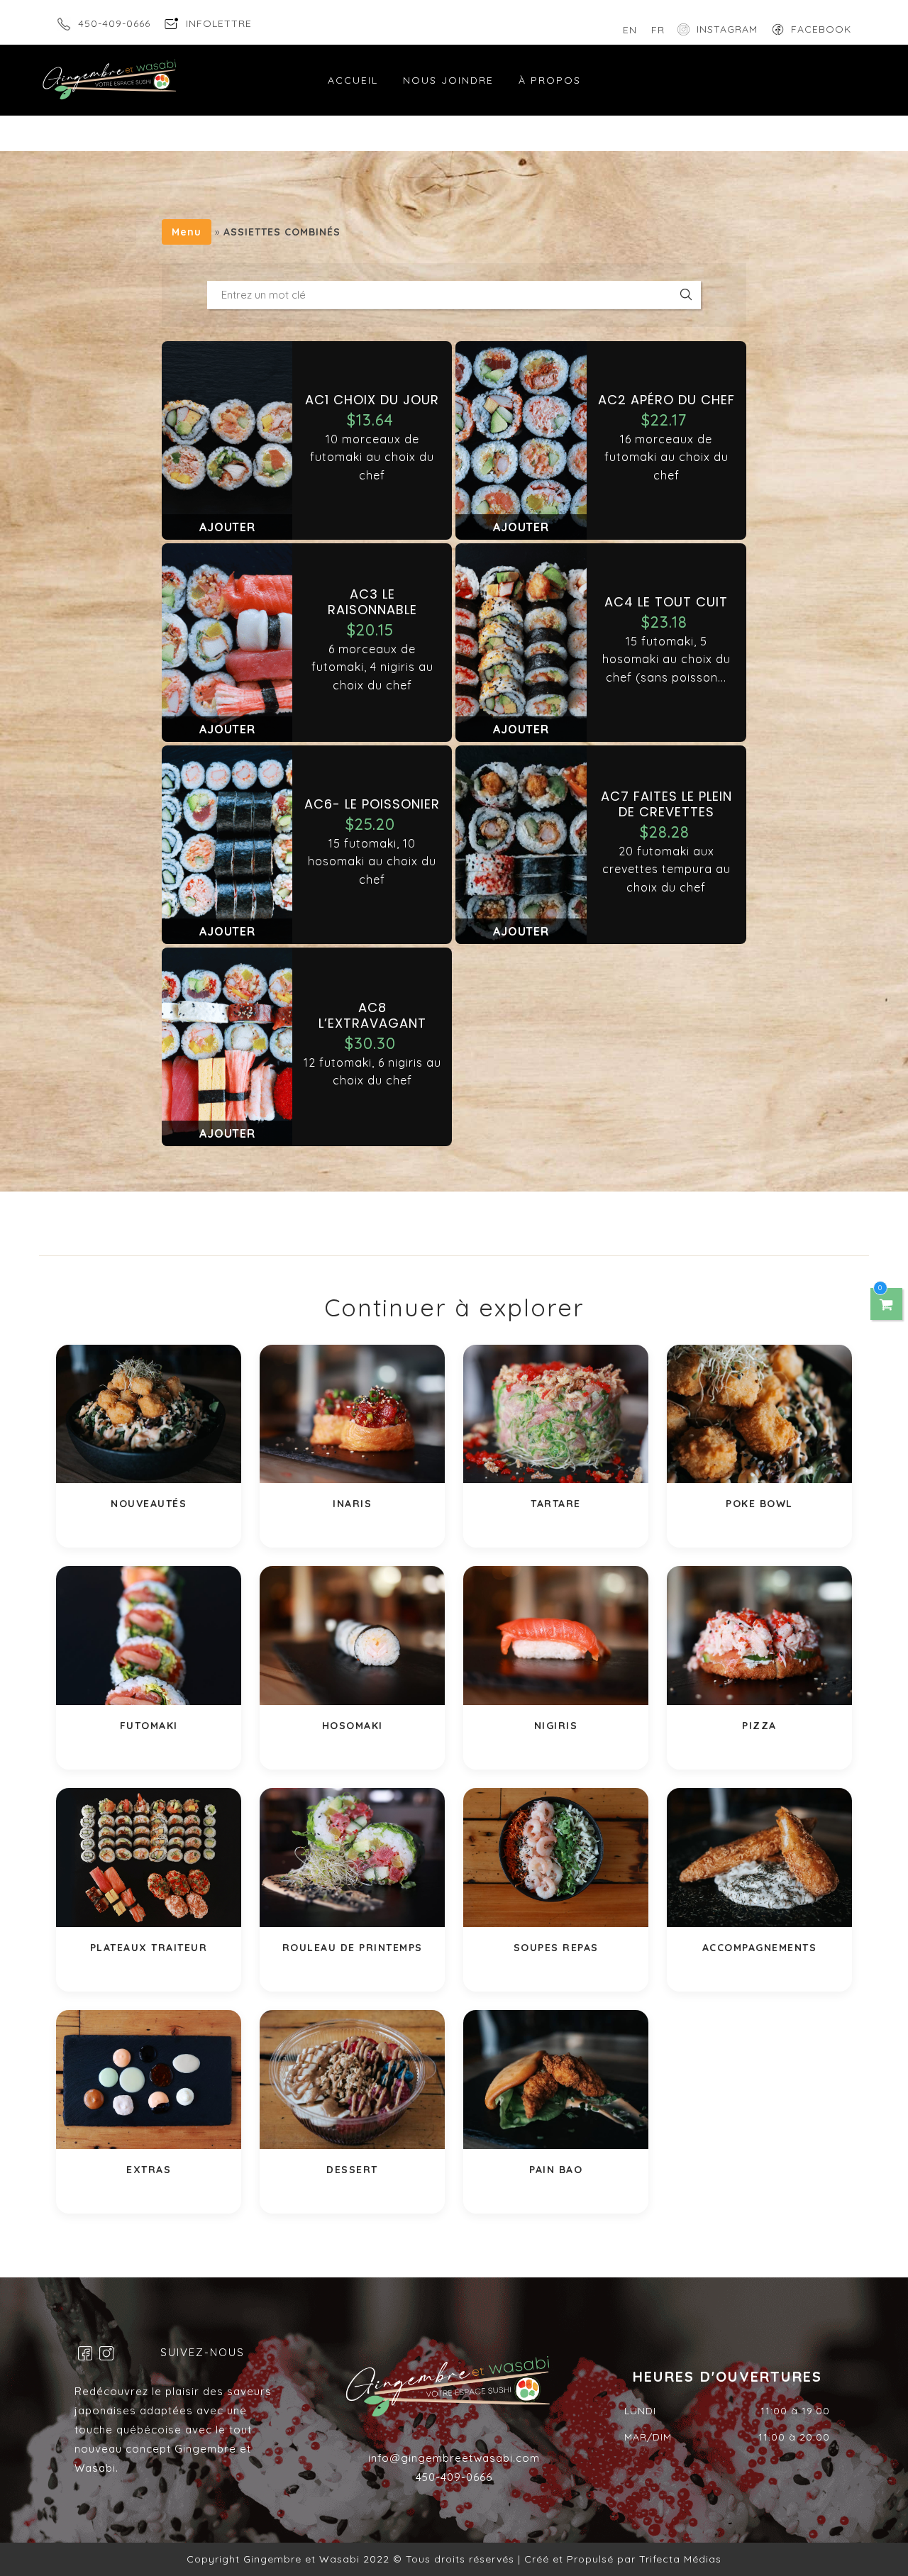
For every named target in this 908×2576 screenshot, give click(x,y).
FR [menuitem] (658, 30)
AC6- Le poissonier (372, 804)
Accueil (353, 80)
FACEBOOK (821, 29)
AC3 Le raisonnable (372, 602)
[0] (887, 1304)
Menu (187, 232)
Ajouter (227, 527)
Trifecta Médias (679, 2559)
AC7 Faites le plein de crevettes (666, 804)
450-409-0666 (114, 23)
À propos (550, 80)
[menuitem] (630, 30)
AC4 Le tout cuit (666, 602)
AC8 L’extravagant (372, 1015)
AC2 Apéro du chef (666, 400)
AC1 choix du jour (372, 400)
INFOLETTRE (219, 23)
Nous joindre (448, 80)
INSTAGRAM (727, 29)
